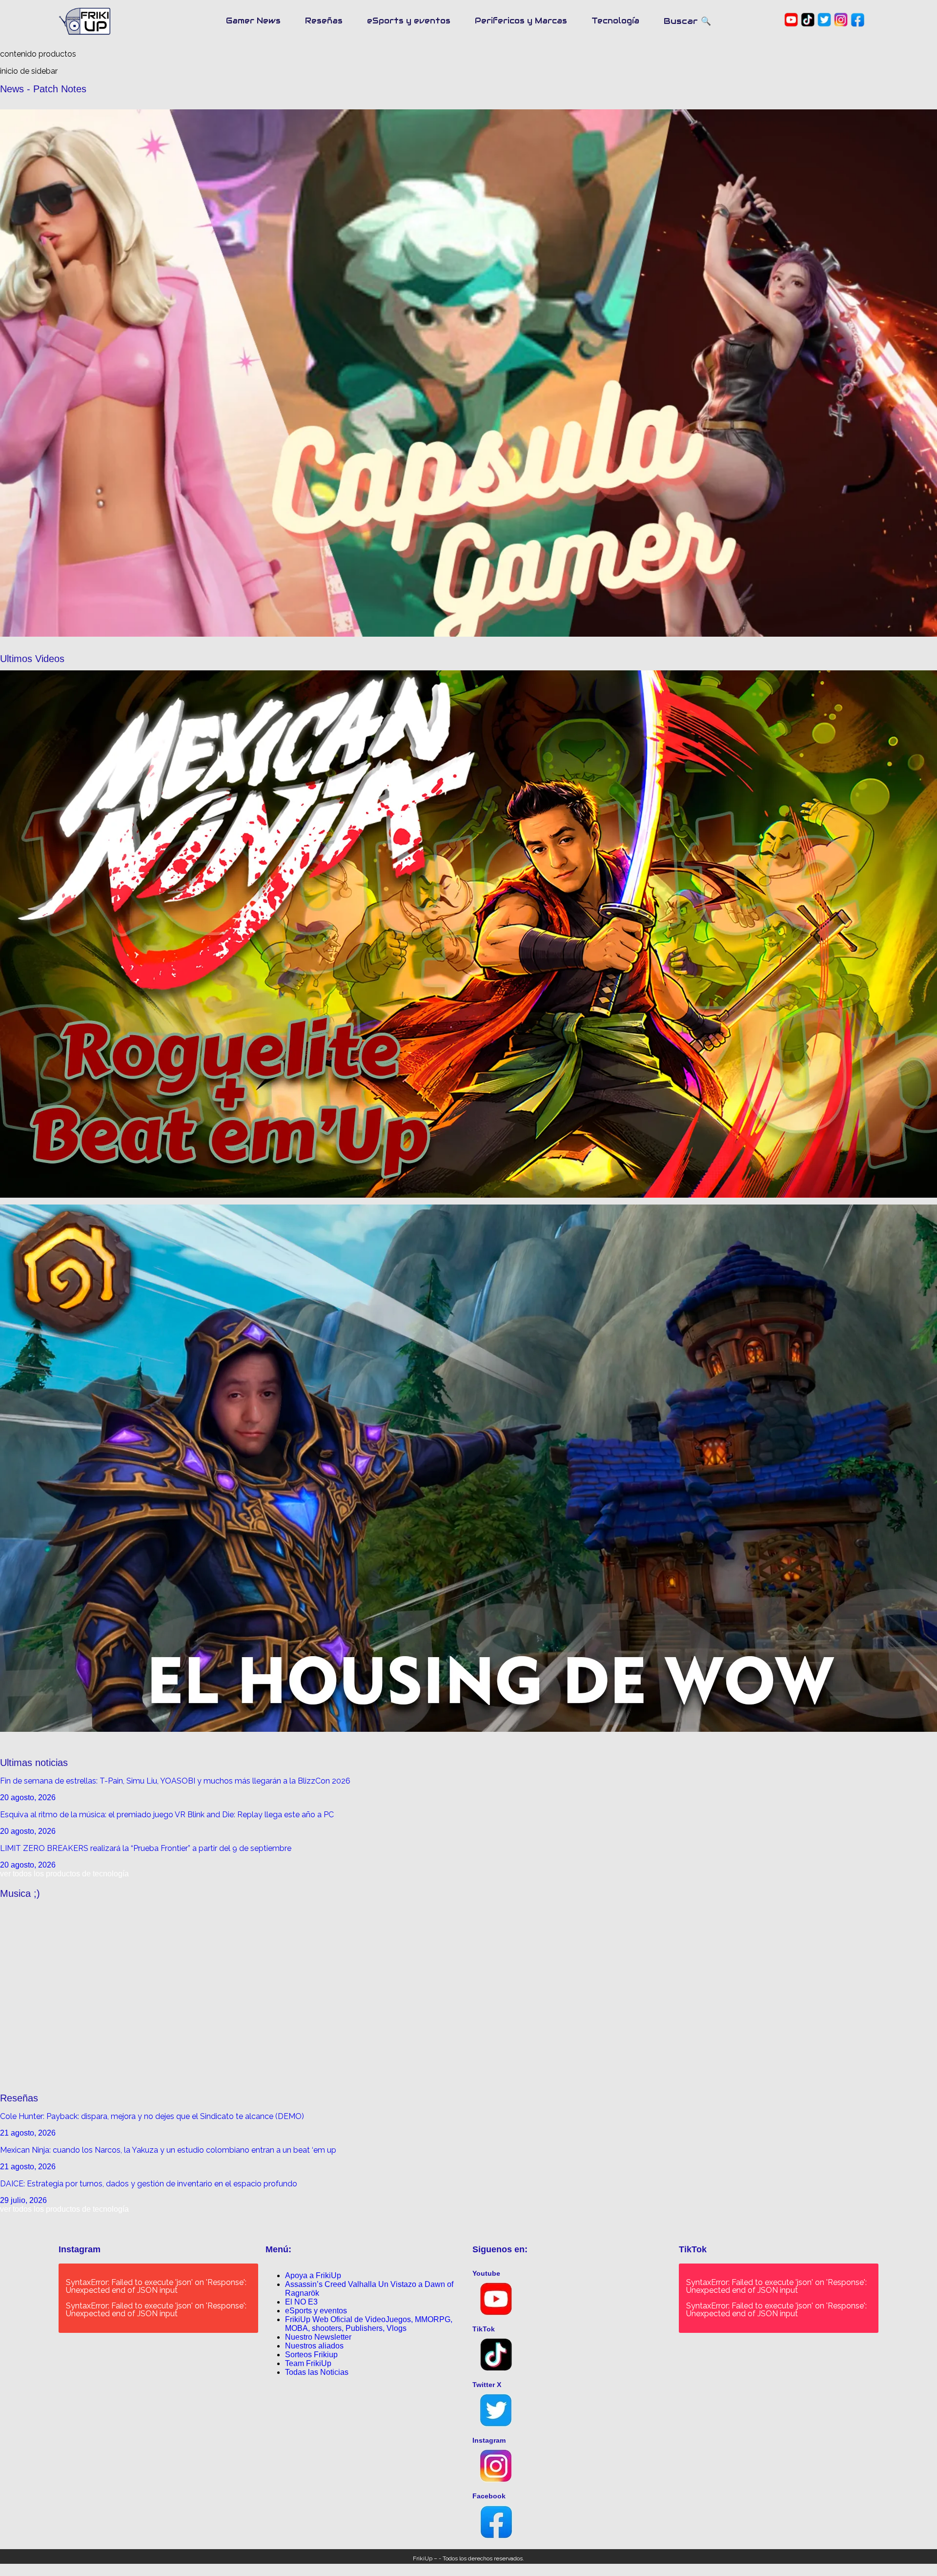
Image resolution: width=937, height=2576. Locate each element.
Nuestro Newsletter (318, 2337)
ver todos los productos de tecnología (64, 1874)
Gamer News (253, 21)
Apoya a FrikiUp (313, 2275)
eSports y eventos (409, 21)
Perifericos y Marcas (521, 21)
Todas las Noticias (317, 2372)
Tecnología (615, 21)
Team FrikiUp (308, 2363)
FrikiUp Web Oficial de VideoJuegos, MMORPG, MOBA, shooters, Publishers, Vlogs (369, 2324)
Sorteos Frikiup (311, 2355)
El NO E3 (301, 2302)
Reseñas (324, 21)
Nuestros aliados (314, 2346)
